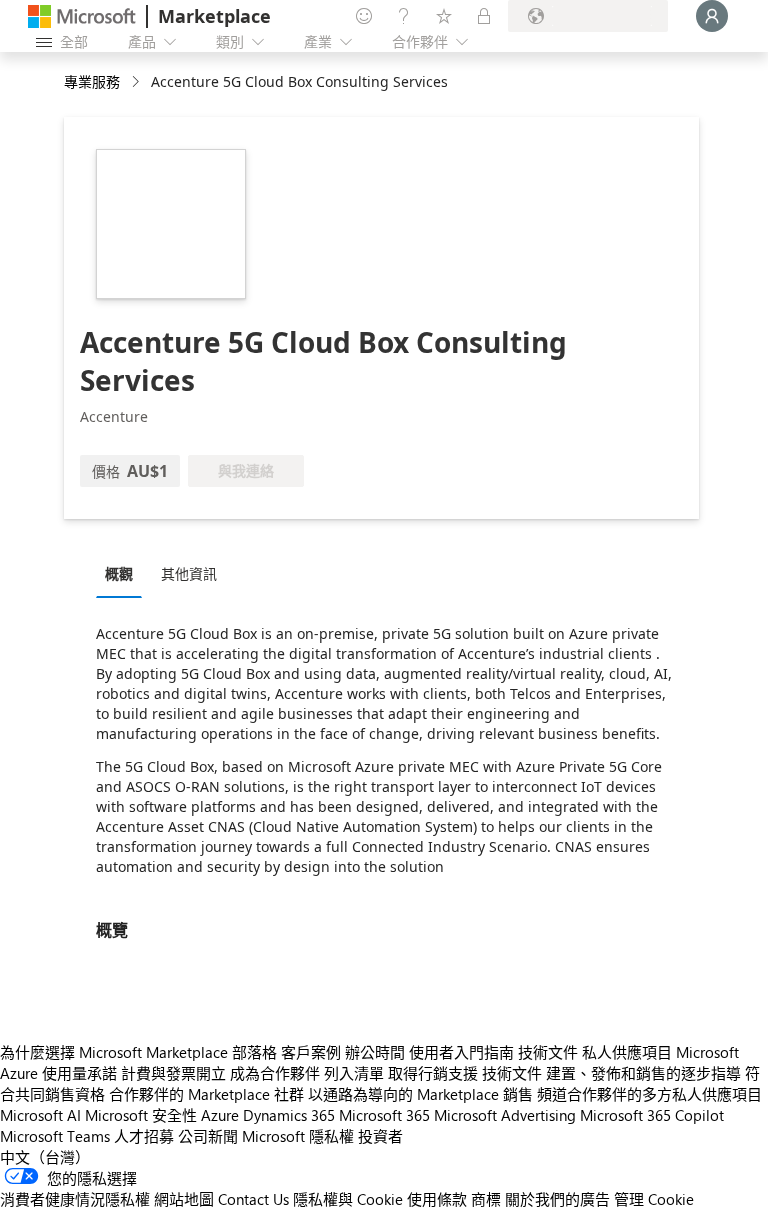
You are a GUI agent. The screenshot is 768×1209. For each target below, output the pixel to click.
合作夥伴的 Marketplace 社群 (206, 1094)
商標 (486, 1199)
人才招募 (144, 1136)
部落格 (254, 1052)
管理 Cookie (654, 1199)
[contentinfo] (137, 82)
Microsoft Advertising (505, 1115)
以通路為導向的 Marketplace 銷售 (420, 1094)
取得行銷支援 (433, 1073)
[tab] (124, 573)
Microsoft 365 (384, 1115)
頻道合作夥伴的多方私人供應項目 (649, 1094)
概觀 (119, 573)
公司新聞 (208, 1136)
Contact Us (253, 1199)
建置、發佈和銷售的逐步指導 (643, 1073)
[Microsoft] (82, 16)
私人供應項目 (627, 1052)
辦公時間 (375, 1052)
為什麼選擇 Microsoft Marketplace (114, 1052)
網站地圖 (184, 1199)
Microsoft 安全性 (141, 1115)
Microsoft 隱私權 (298, 1136)
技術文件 (548, 1052)
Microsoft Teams (55, 1136)
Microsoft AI (40, 1115)
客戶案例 (311, 1052)
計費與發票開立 (173, 1073)
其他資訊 (189, 573)
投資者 (380, 1136)
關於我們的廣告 (557, 1199)
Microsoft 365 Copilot (652, 1115)
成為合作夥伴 (275, 1073)
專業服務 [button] (92, 81)
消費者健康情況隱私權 (75, 1199)
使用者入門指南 (461, 1052)
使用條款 (437, 1199)
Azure (220, 1115)
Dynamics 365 (289, 1115)
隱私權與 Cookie (348, 1199)
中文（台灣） (45, 1157)
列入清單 (354, 1073)
